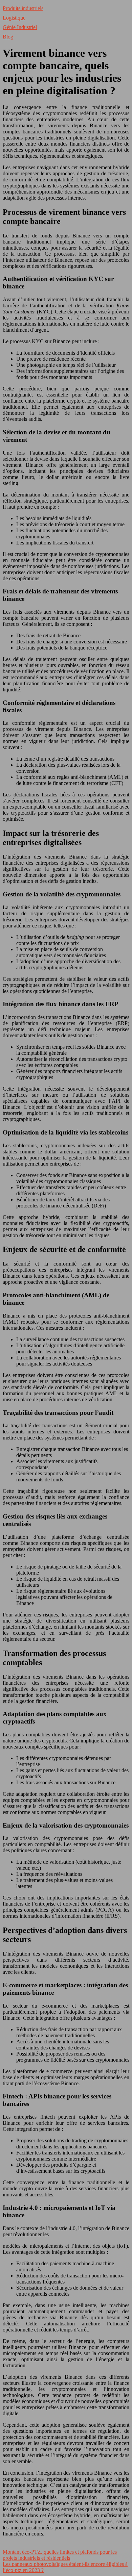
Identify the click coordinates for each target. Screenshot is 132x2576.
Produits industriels (23, 8)
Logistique (14, 18)
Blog (8, 37)
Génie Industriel (20, 27)
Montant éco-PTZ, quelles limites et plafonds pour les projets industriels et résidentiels (60, 2555)
